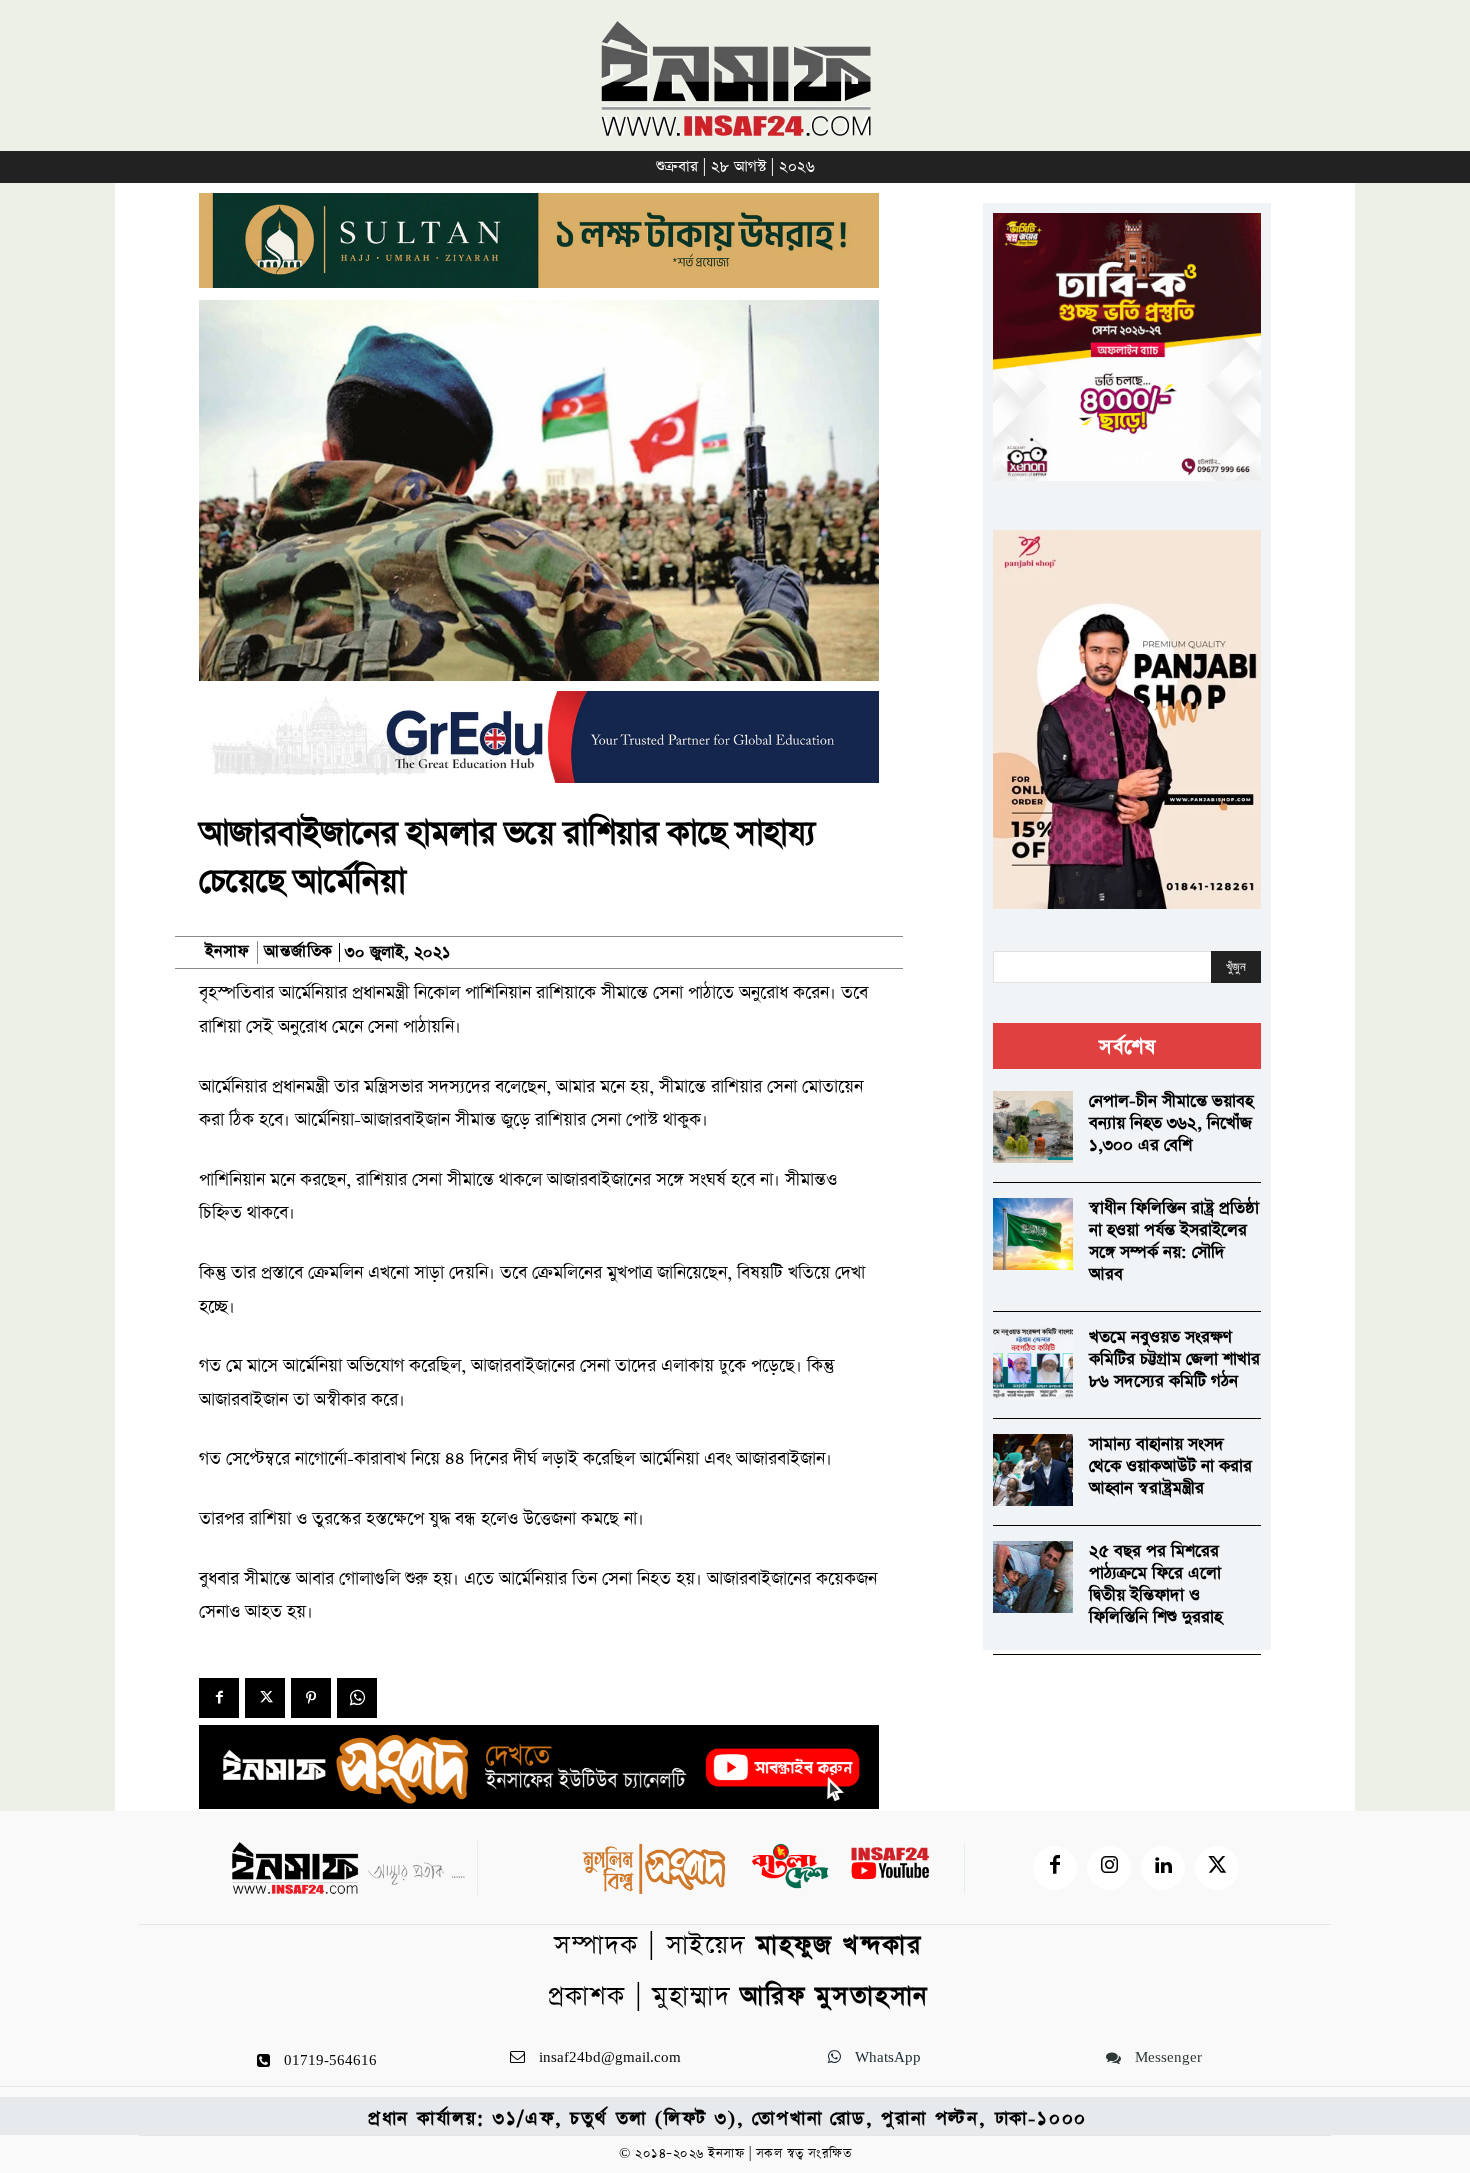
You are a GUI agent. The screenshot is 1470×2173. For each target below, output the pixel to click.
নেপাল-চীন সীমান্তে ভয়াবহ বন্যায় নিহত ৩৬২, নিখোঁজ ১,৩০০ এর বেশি (1171, 1123)
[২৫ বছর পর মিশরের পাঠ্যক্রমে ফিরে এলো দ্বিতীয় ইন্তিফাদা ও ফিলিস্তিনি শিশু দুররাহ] (1033, 1577)
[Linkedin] (1163, 1868)
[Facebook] (219, 1698)
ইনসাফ (227, 952)
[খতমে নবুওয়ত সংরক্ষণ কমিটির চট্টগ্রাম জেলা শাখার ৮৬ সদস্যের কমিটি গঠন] (1033, 1363)
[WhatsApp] (357, 1698)
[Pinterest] (311, 1698)
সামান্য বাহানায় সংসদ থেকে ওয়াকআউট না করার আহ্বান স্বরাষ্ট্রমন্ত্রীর (1170, 1466)
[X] (265, 1698)
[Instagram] (1109, 1868)
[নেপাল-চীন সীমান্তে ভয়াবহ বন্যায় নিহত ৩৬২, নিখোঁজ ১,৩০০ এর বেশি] (1033, 1127)
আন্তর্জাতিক (298, 952)
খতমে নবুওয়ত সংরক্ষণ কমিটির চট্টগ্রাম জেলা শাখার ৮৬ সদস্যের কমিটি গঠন (1174, 1359)
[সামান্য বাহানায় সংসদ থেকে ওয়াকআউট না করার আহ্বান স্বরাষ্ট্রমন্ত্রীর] (1033, 1470)
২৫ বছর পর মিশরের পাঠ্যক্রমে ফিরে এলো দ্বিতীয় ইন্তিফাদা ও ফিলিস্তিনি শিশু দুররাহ (1155, 1584)
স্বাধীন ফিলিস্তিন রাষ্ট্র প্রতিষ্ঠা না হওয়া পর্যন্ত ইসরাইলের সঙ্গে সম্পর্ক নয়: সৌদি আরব (1174, 1241)
